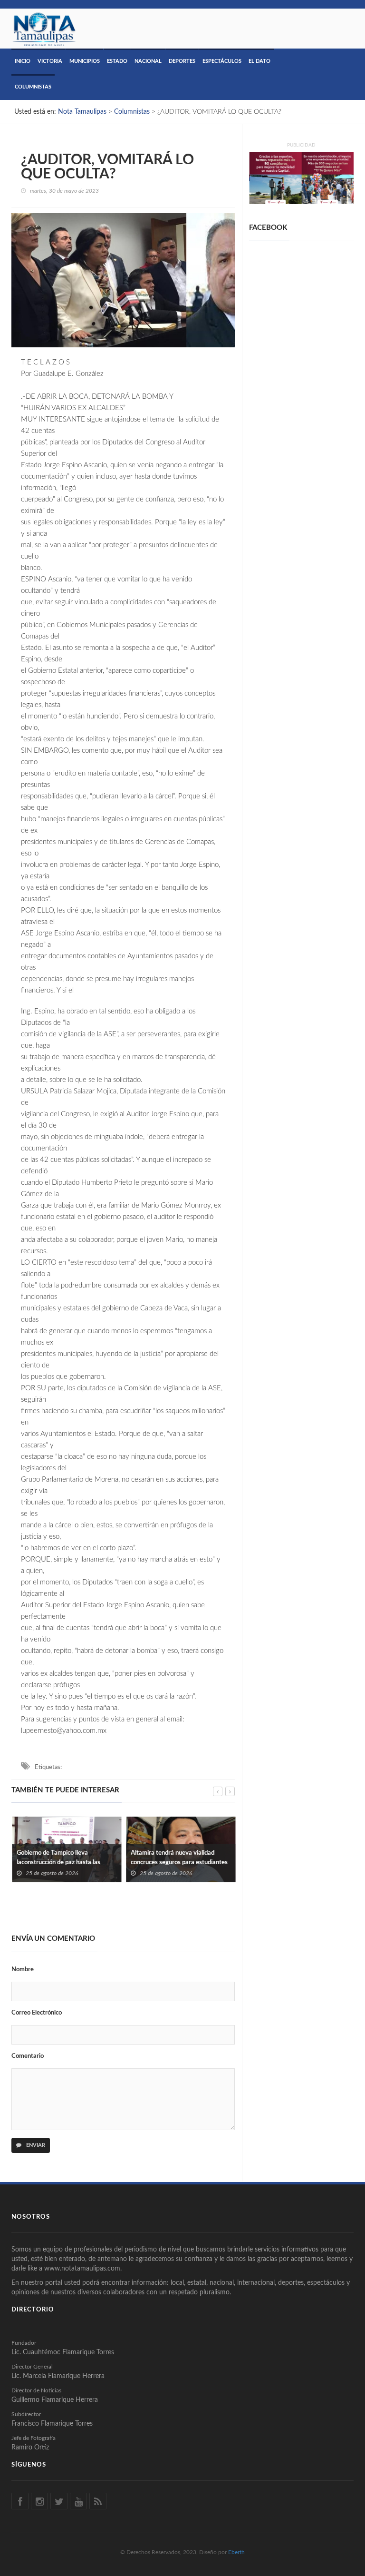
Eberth (236, 2552)
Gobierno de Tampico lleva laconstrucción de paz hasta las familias (58, 1863)
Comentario (28, 2056)
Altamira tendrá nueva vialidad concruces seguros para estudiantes (179, 1858)
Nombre (23, 1970)
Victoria (50, 61)
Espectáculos (222, 61)
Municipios (85, 61)
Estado (117, 61)
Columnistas (33, 87)
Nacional (148, 61)
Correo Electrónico (37, 2013)
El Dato (259, 61)
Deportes (182, 61)
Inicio (23, 61)
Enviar (35, 2145)
